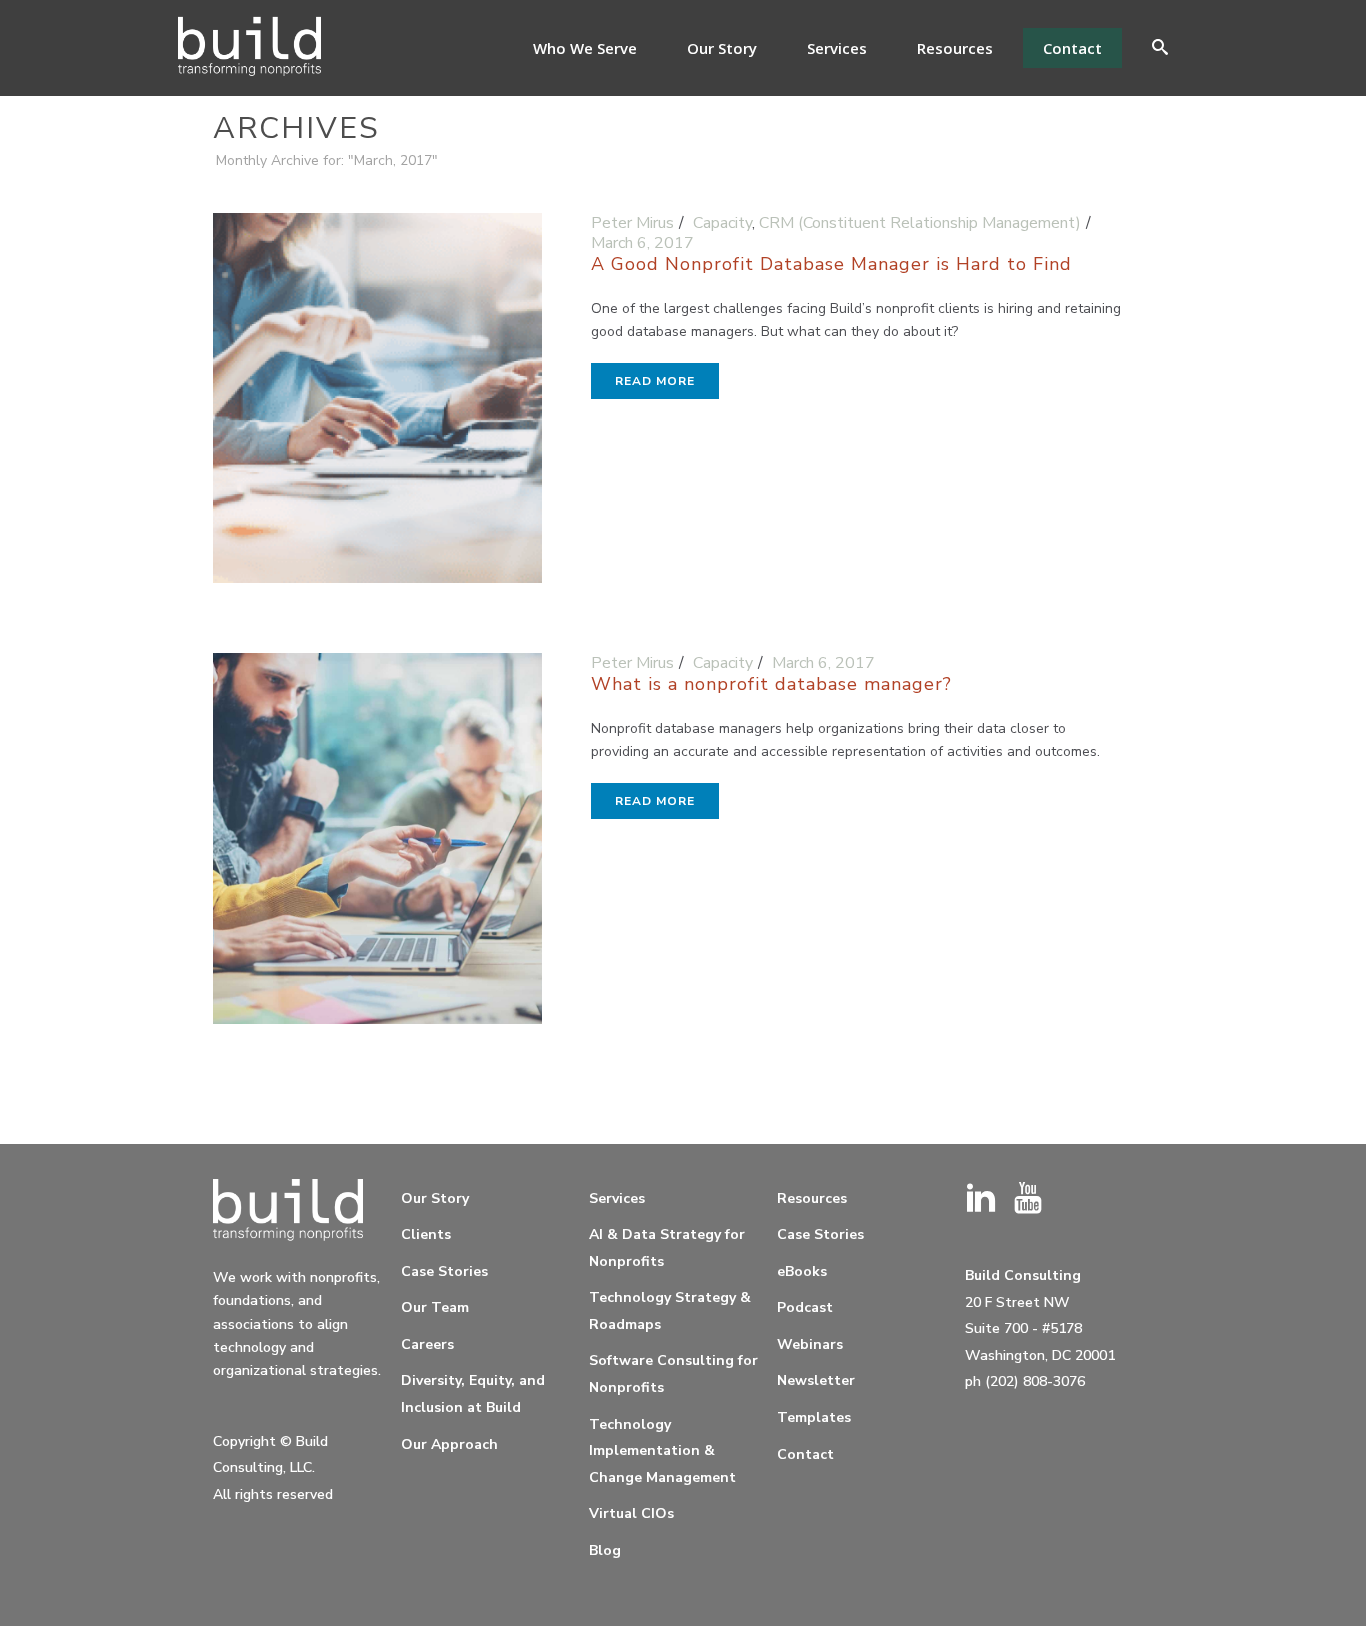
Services (837, 48)
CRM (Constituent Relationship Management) (920, 223)
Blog (605, 1550)
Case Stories (444, 1271)
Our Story (722, 48)
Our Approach (449, 1444)
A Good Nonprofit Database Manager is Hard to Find (831, 264)
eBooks (802, 1271)
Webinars (810, 1344)
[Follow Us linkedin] (981, 1199)
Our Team (435, 1307)
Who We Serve (585, 48)
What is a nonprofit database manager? (771, 684)
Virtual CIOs (631, 1513)
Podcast (805, 1307)
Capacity (722, 223)
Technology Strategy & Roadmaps (670, 1311)
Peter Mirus (632, 223)
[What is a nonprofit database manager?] (377, 847)
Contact (1072, 48)
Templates (814, 1417)
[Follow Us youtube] (1028, 1199)
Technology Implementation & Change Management (662, 1451)
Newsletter (816, 1380)
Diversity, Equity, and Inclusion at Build (473, 1394)
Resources (955, 48)
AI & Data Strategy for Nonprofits (667, 1248)
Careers (427, 1344)
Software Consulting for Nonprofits (673, 1374)
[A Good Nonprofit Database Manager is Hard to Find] (377, 407)
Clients (426, 1234)
